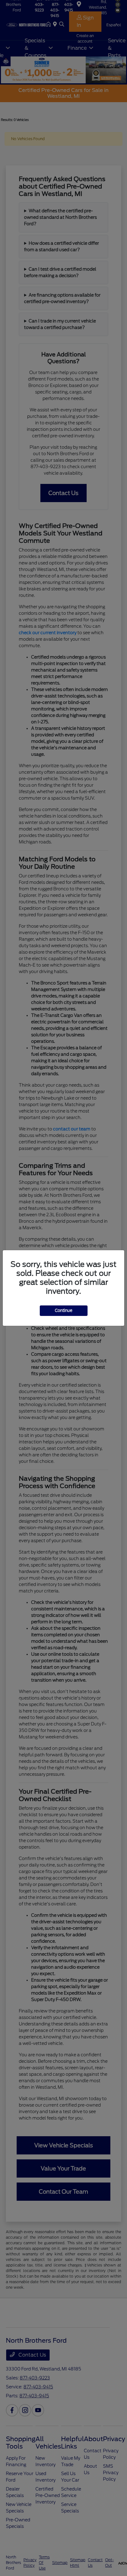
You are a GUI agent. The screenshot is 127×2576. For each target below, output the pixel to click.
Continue (64, 1311)
